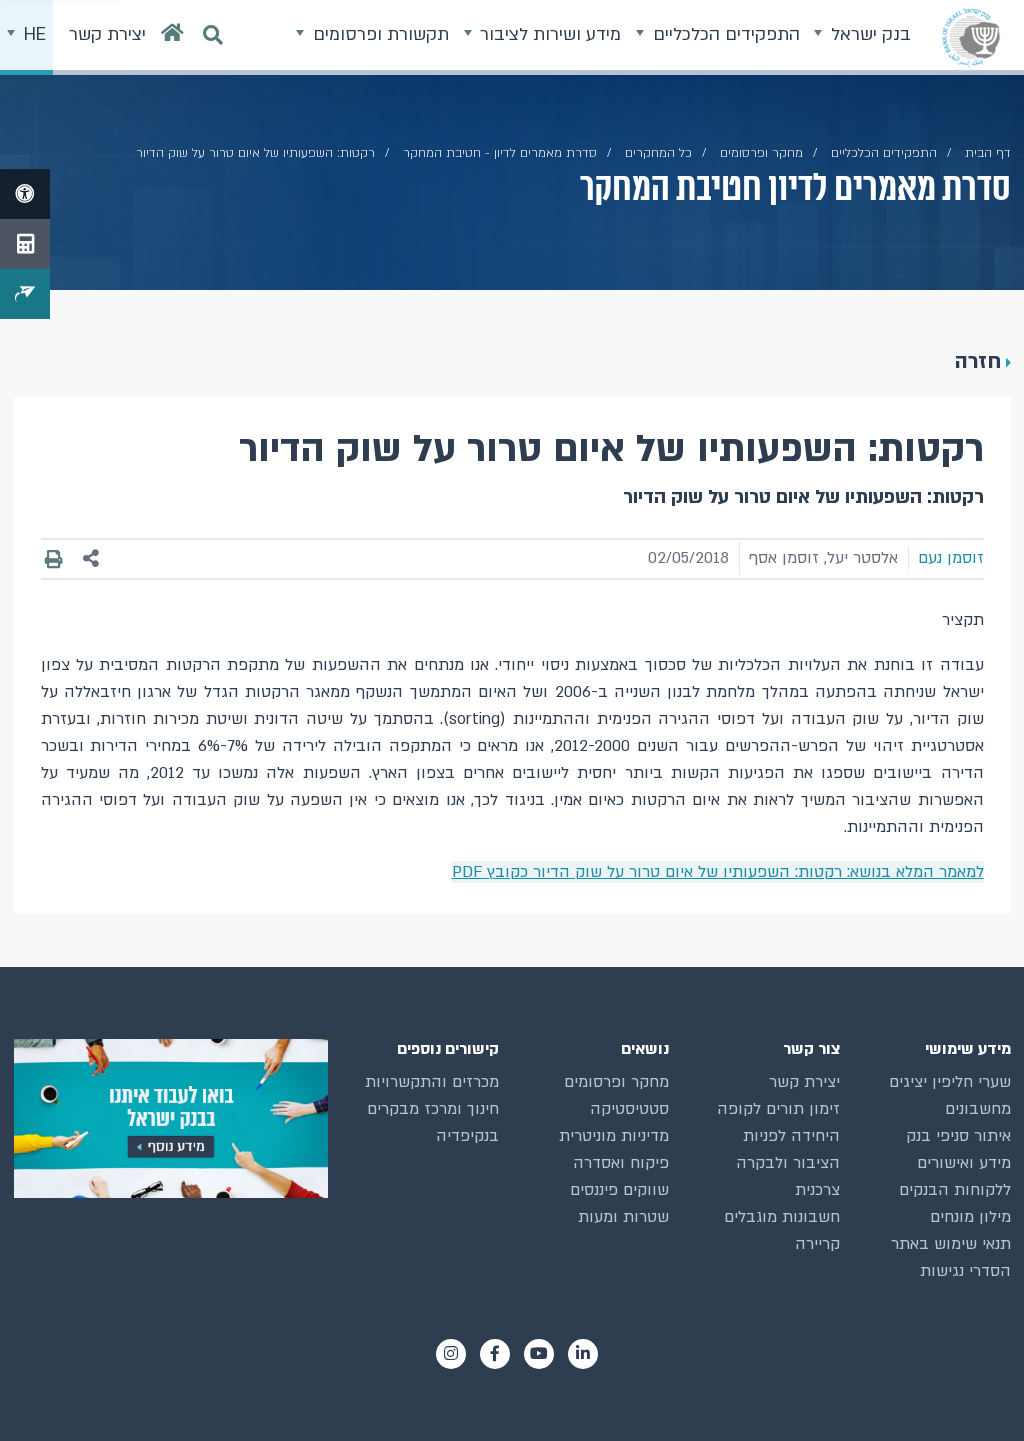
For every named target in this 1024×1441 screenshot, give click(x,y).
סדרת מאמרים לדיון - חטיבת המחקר (500, 153)
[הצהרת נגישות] (25, 194)
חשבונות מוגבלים (782, 1217)
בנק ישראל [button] (868, 34)
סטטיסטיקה (629, 1109)
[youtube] (539, 1354)
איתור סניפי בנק (958, 1136)
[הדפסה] (54, 559)
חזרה (978, 361)
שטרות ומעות (623, 1217)
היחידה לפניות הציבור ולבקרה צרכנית (788, 1163)
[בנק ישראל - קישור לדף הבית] (971, 37)
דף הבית (988, 153)
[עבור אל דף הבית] (172, 37)
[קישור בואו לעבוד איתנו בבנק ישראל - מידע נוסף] (171, 1118)
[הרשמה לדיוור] (25, 294)
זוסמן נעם (951, 558)
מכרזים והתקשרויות (432, 1082)
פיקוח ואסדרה (621, 1163)
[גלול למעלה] (973, 1390)
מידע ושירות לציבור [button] (548, 34)
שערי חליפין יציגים (950, 1082)
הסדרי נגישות (965, 1271)
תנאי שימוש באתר (951, 1244)
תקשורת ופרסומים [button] (378, 34)
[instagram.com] (451, 1354)
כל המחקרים (658, 153)
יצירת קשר (804, 1082)
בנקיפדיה (467, 1136)
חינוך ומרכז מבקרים (433, 1109)
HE (32, 34)
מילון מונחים (970, 1217)
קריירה (817, 1244)
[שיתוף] (91, 559)
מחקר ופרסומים (761, 153)
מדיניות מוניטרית (614, 1136)
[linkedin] (583, 1354)
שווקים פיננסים (619, 1190)
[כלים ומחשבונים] (25, 244)
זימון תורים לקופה (778, 1109)
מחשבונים (978, 1109)
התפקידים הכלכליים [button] (724, 34)
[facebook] (495, 1354)
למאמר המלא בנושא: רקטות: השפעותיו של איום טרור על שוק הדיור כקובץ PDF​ (718, 872)
